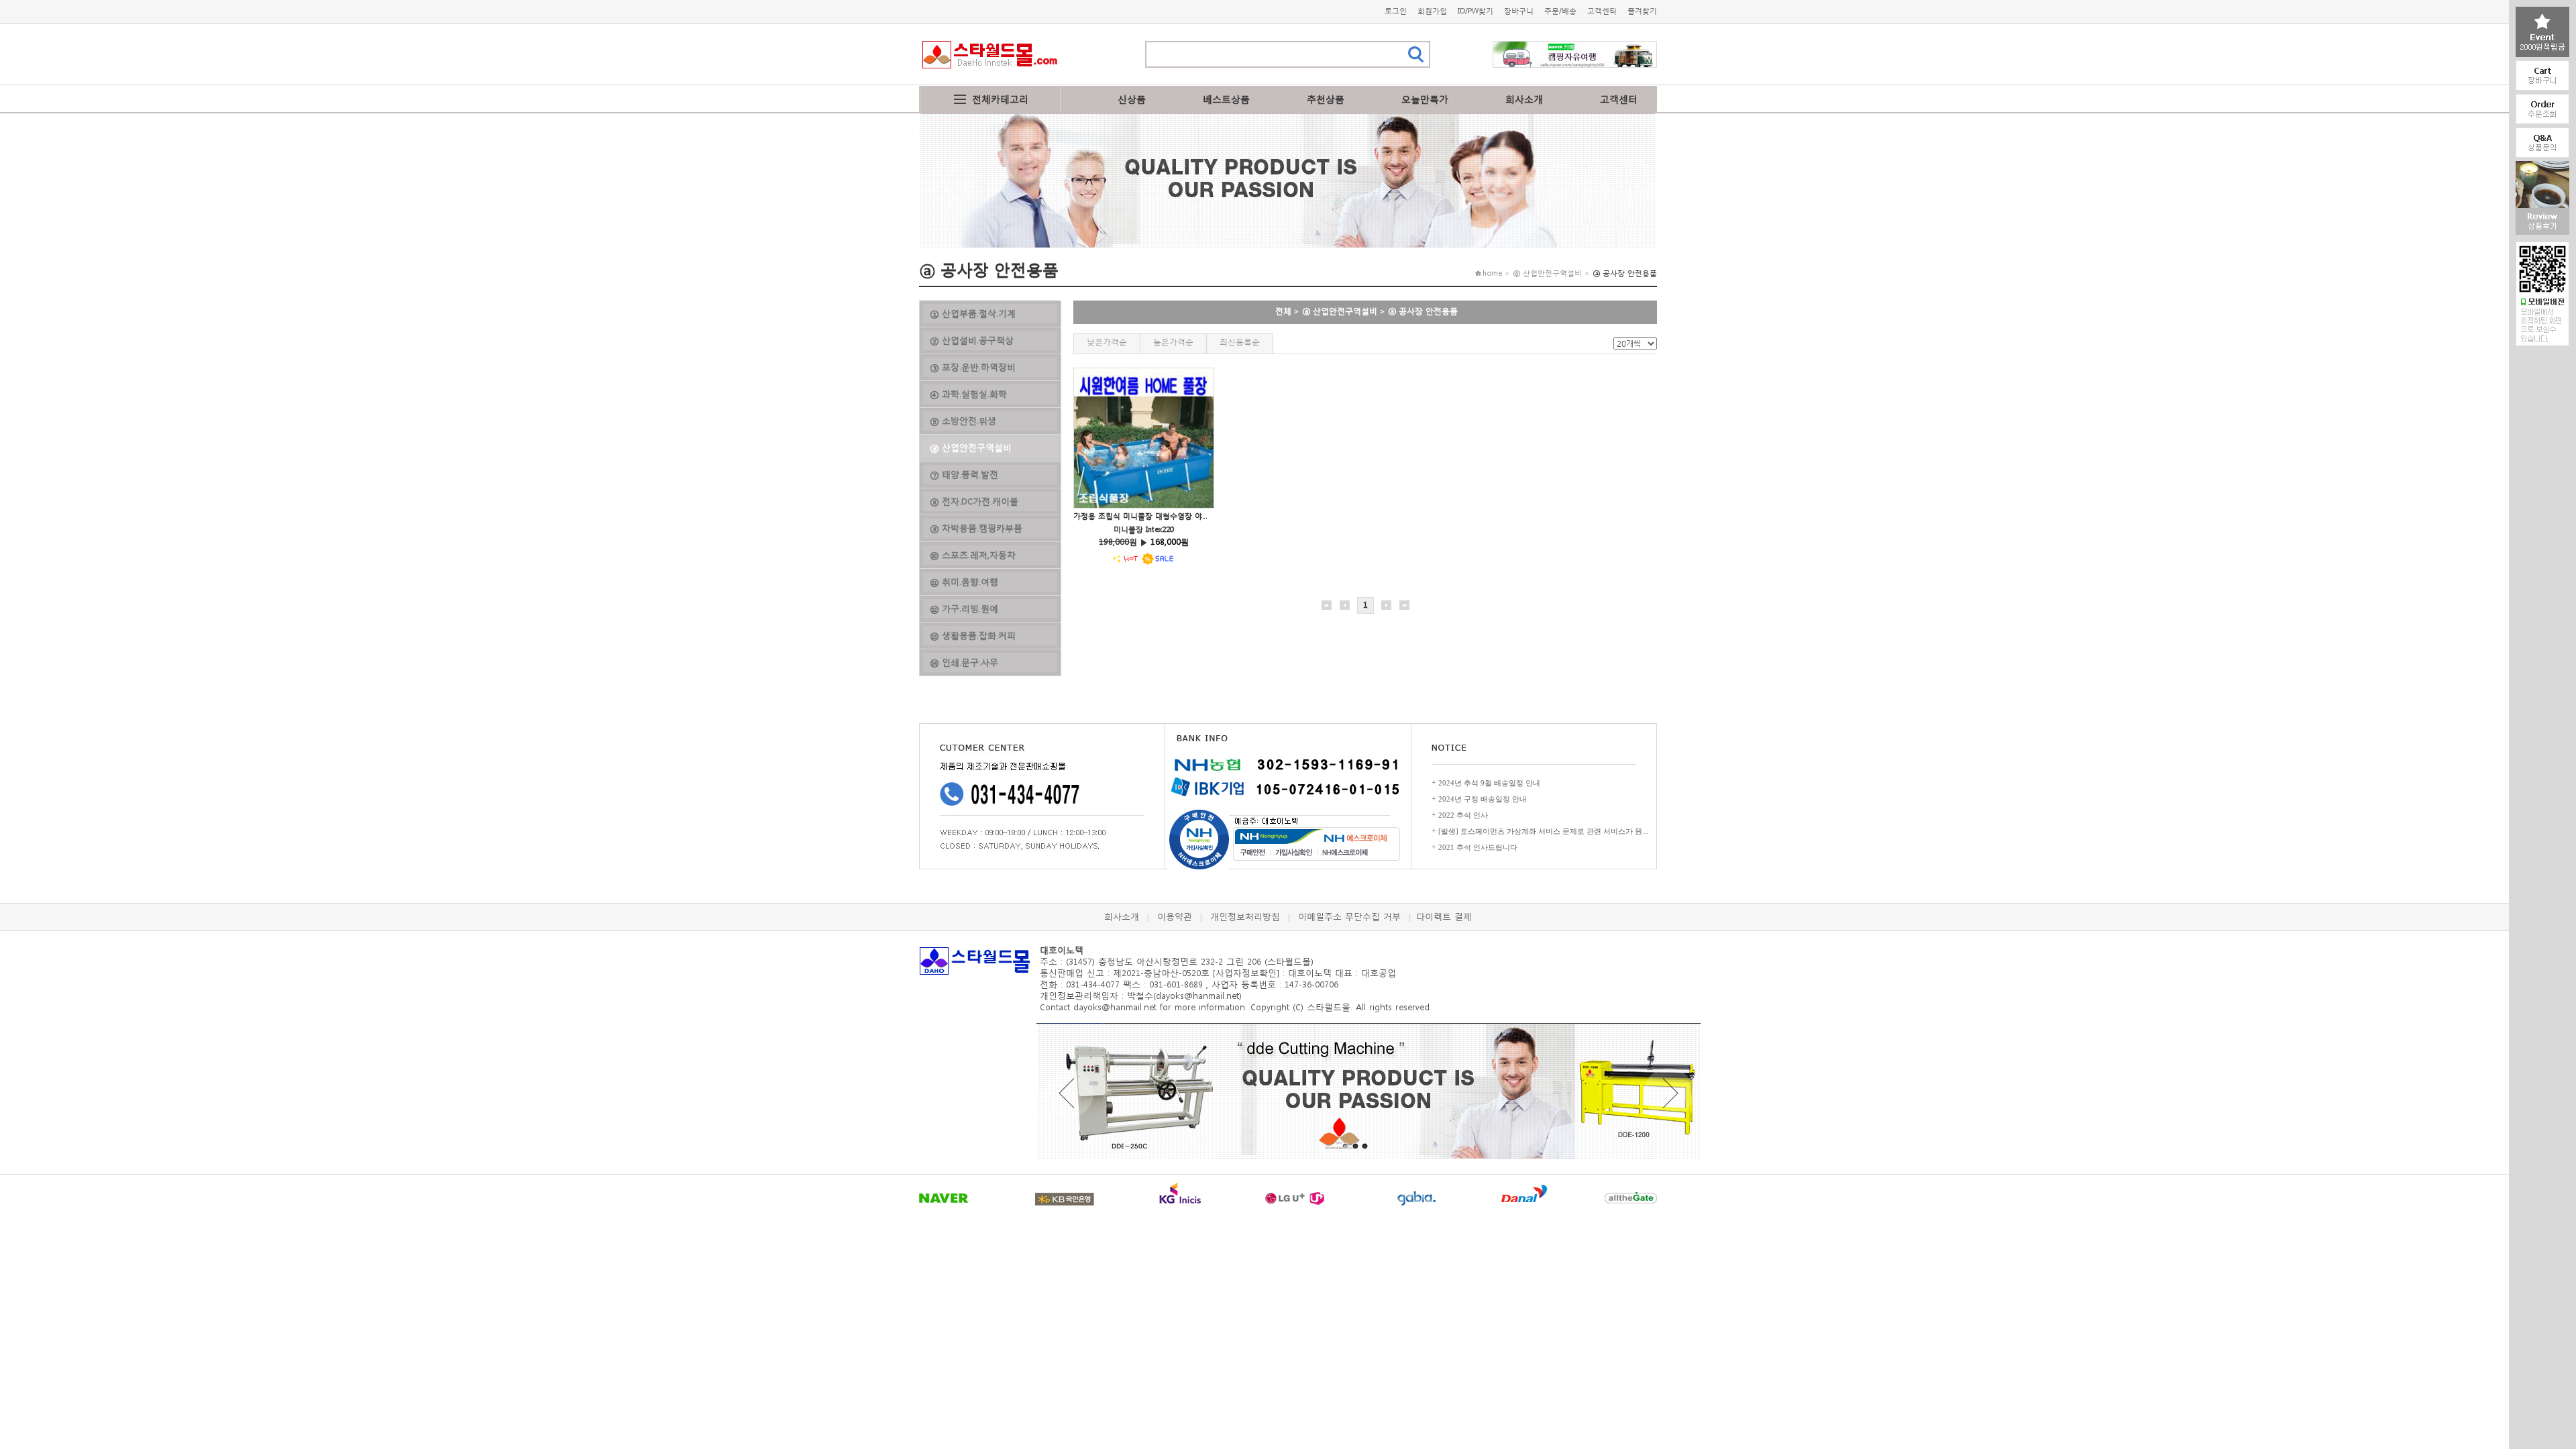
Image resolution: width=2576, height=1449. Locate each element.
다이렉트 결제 (1444, 917)
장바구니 (1519, 11)
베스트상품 (1226, 99)
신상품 (1132, 99)
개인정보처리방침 (1245, 917)
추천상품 (1326, 99)
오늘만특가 (1425, 99)
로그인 (1396, 11)
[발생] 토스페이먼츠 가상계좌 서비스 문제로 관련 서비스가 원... (1543, 831)
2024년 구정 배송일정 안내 (1483, 799)
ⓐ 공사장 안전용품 (1423, 311)
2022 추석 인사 (1463, 815)
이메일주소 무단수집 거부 (1349, 917)
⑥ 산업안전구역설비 (1340, 311)
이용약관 (1175, 917)
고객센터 (1602, 11)
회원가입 (1432, 11)
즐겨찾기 (1642, 11)
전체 (1283, 311)
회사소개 (1524, 99)
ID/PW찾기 (1475, 11)
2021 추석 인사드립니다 (1478, 847)
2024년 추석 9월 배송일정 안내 (1489, 783)
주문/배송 (1560, 11)
